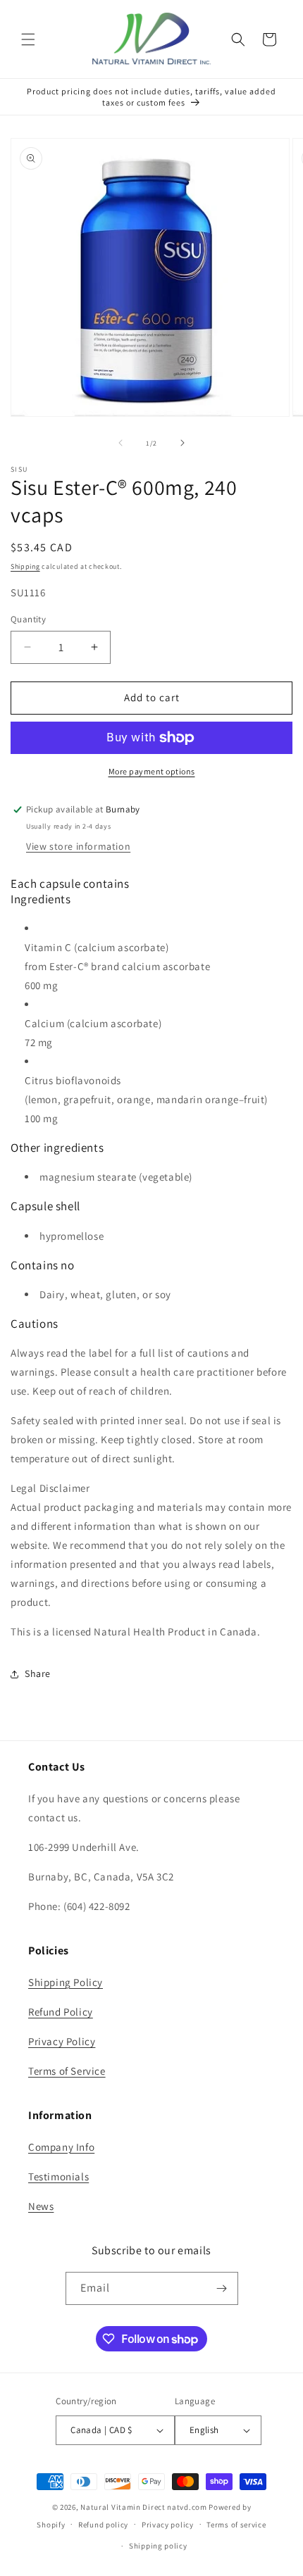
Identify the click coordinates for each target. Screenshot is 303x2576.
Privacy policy (168, 2525)
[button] (28, 39)
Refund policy (103, 2525)
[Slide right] (183, 443)
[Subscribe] (222, 2288)
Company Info (61, 2147)
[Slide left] (120, 443)
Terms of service (236, 2525)
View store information (78, 846)
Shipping (25, 566)
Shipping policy (158, 2546)
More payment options (152, 771)
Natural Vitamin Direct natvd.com (143, 2507)
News (41, 2206)
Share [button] (38, 1673)
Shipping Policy (66, 1982)
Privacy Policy (62, 2041)
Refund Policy (61, 2012)
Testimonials (58, 2176)
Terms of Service (67, 2071)
